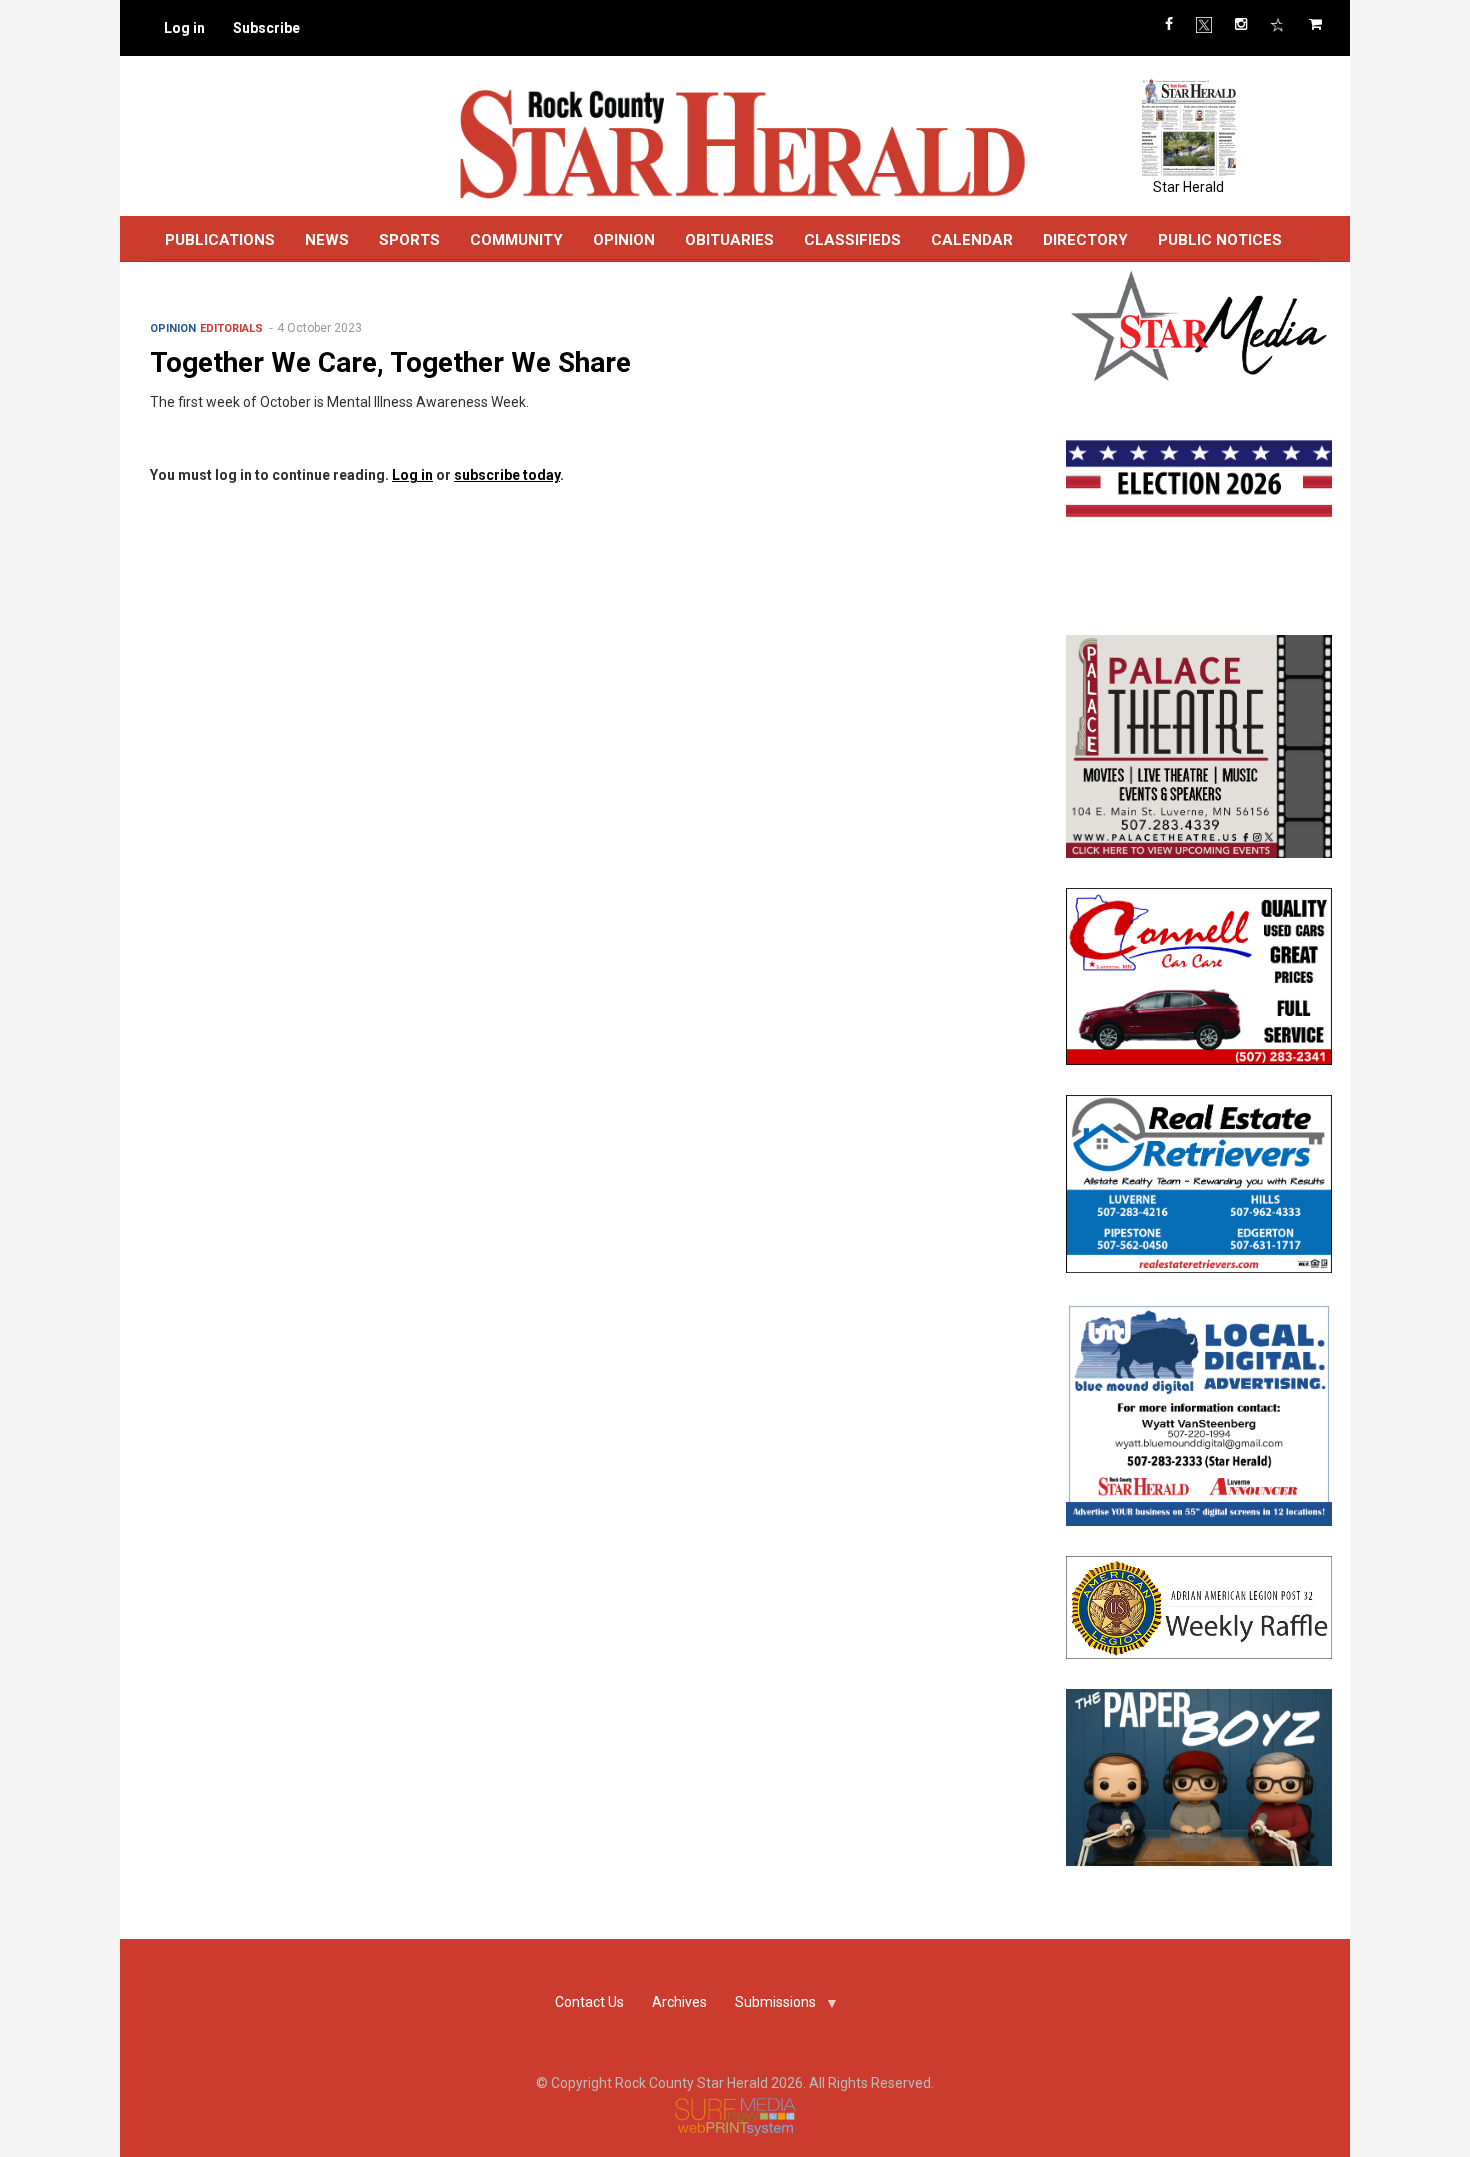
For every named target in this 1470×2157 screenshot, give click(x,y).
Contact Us (589, 2002)
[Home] (741, 143)
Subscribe (266, 28)
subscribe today (507, 475)
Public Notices (1220, 240)
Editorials (231, 328)
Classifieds (852, 240)
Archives (679, 2002)
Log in (184, 28)
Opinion (173, 328)
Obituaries (729, 240)
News (327, 240)
